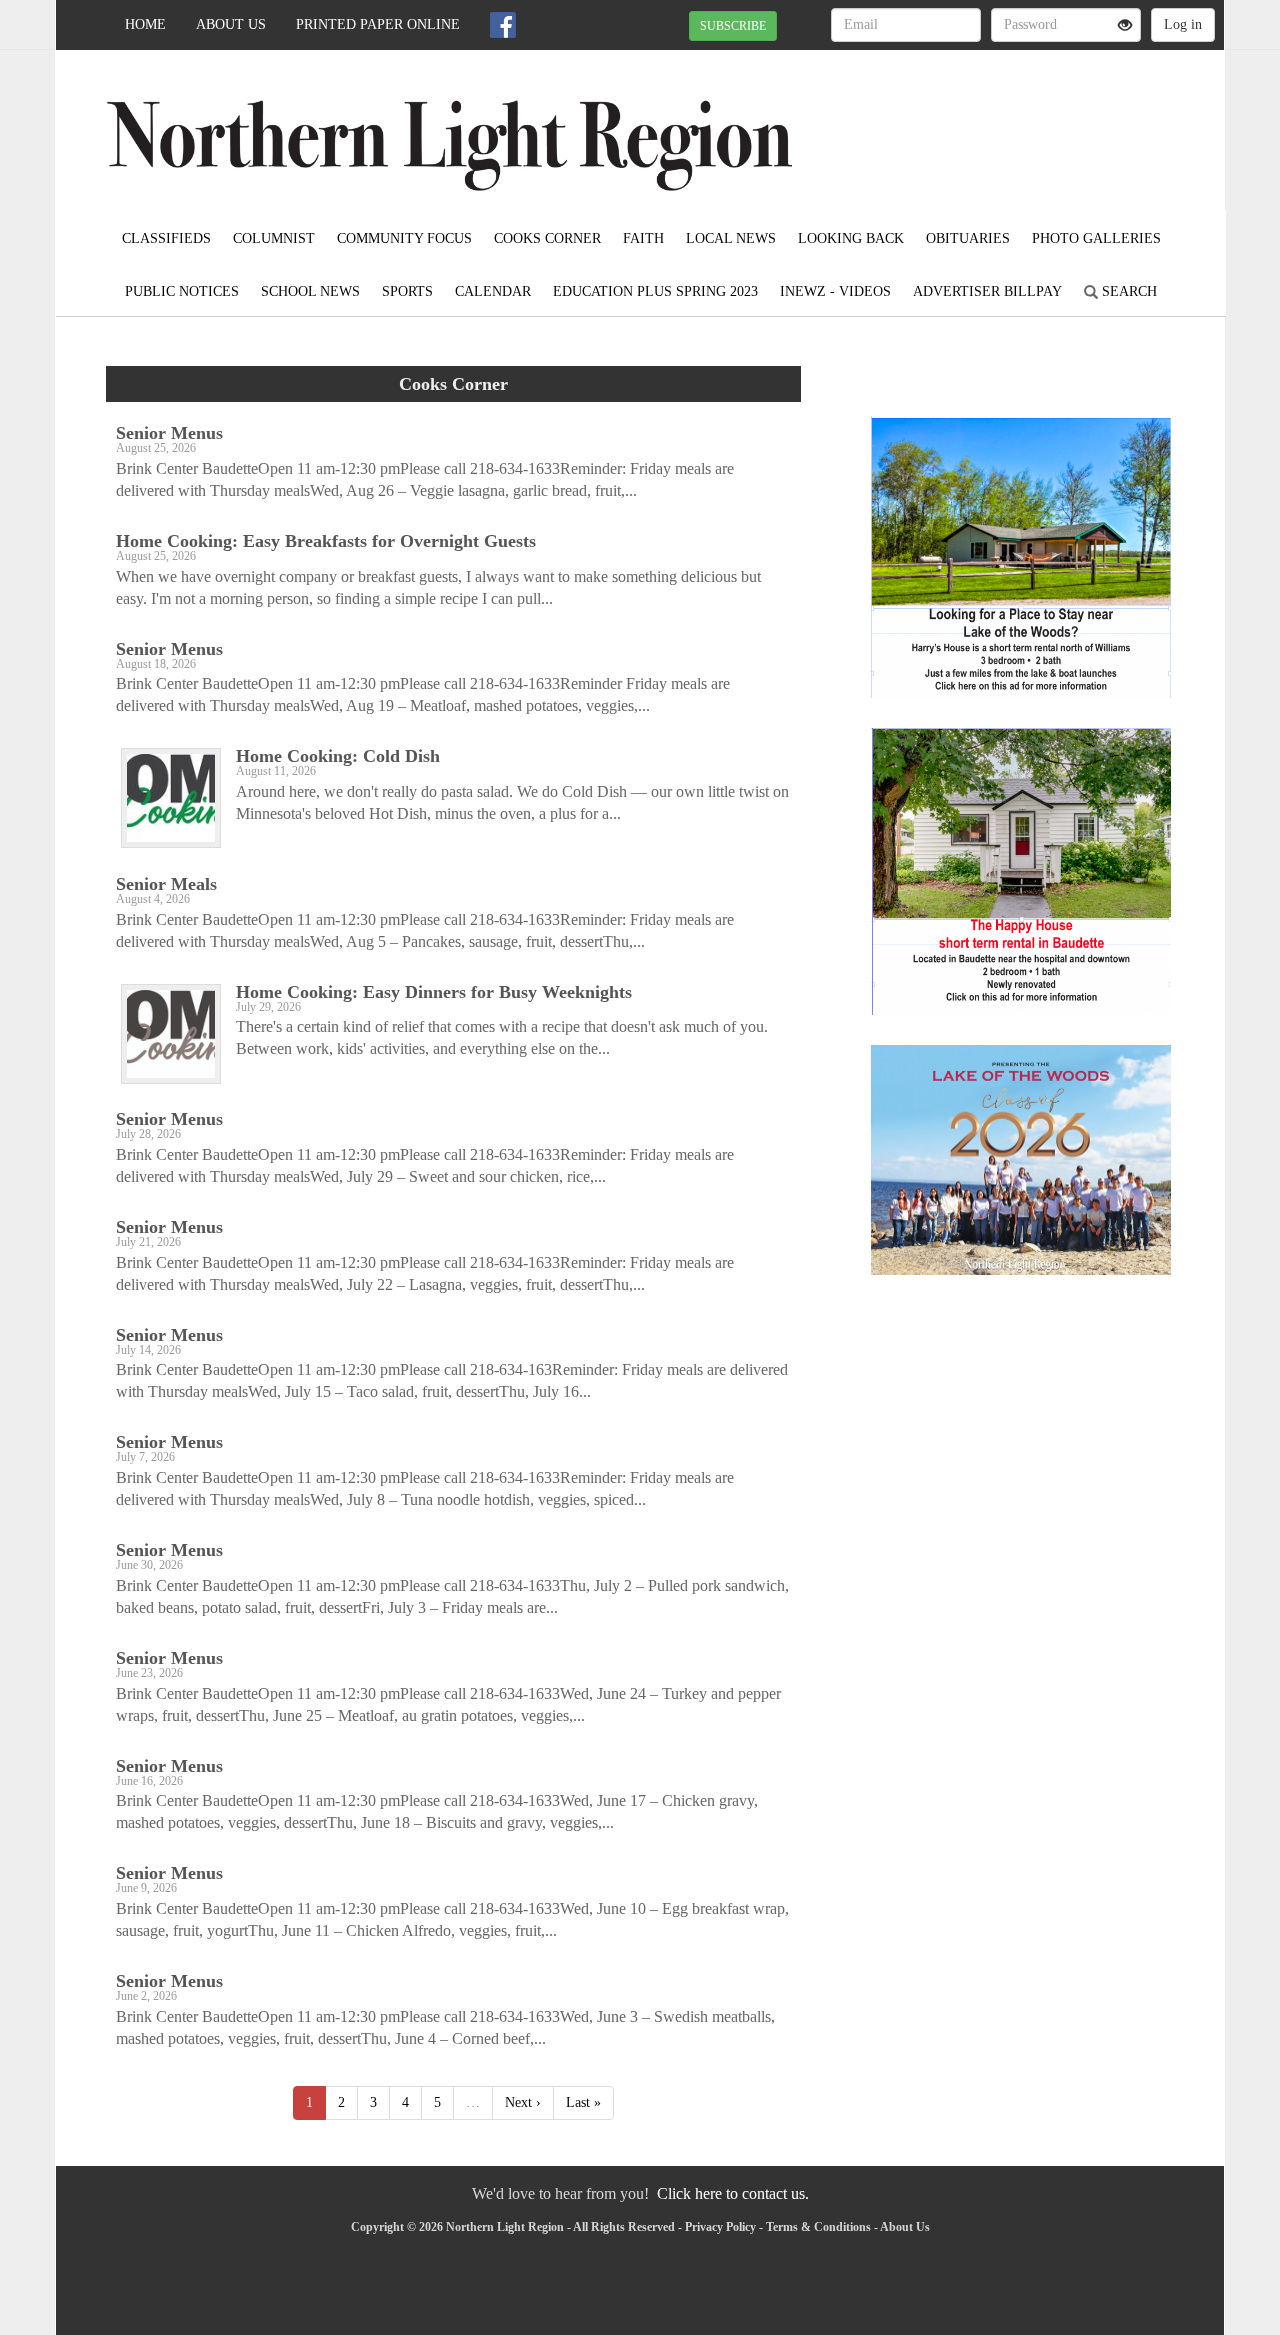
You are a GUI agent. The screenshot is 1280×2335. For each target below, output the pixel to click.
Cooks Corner (547, 238)
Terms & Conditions (818, 2227)
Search (1127, 291)
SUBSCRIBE (733, 26)
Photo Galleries (1096, 238)
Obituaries (968, 238)
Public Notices (182, 291)
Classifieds (166, 238)
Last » (583, 2102)
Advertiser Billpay (987, 291)
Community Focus (404, 238)
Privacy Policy (720, 2227)
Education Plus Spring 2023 (655, 291)
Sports (407, 291)
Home (145, 24)
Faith (643, 238)
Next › (523, 2102)
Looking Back (851, 238)
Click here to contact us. (733, 2193)
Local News (731, 238)
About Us (231, 24)
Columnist (274, 238)
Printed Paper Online (378, 24)
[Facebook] (503, 25)
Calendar (493, 291)
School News (310, 291)
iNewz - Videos (835, 291)
